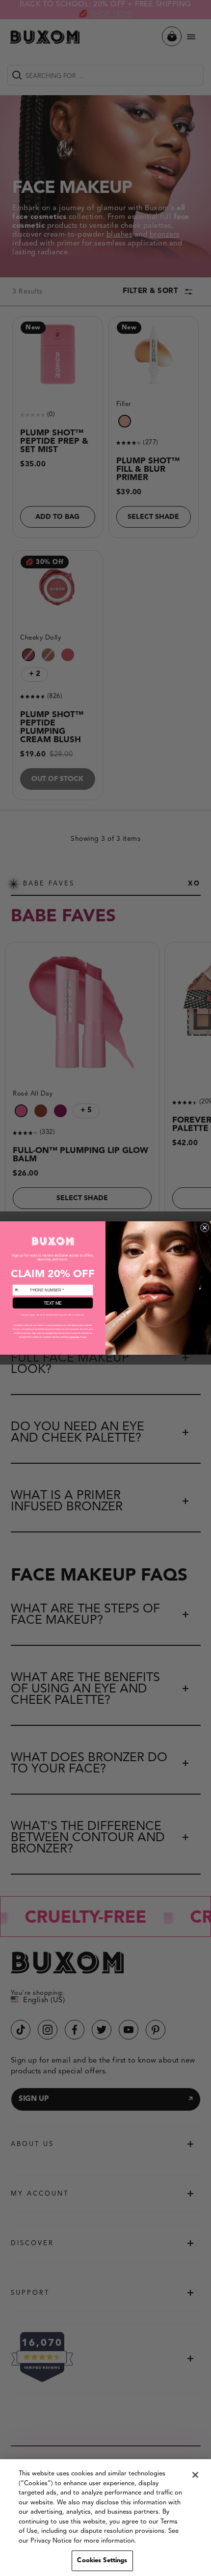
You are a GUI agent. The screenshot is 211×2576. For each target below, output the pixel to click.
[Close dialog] (204, 1227)
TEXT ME (53, 1303)
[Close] (195, 2475)
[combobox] (20, 1290)
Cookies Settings (102, 2561)
